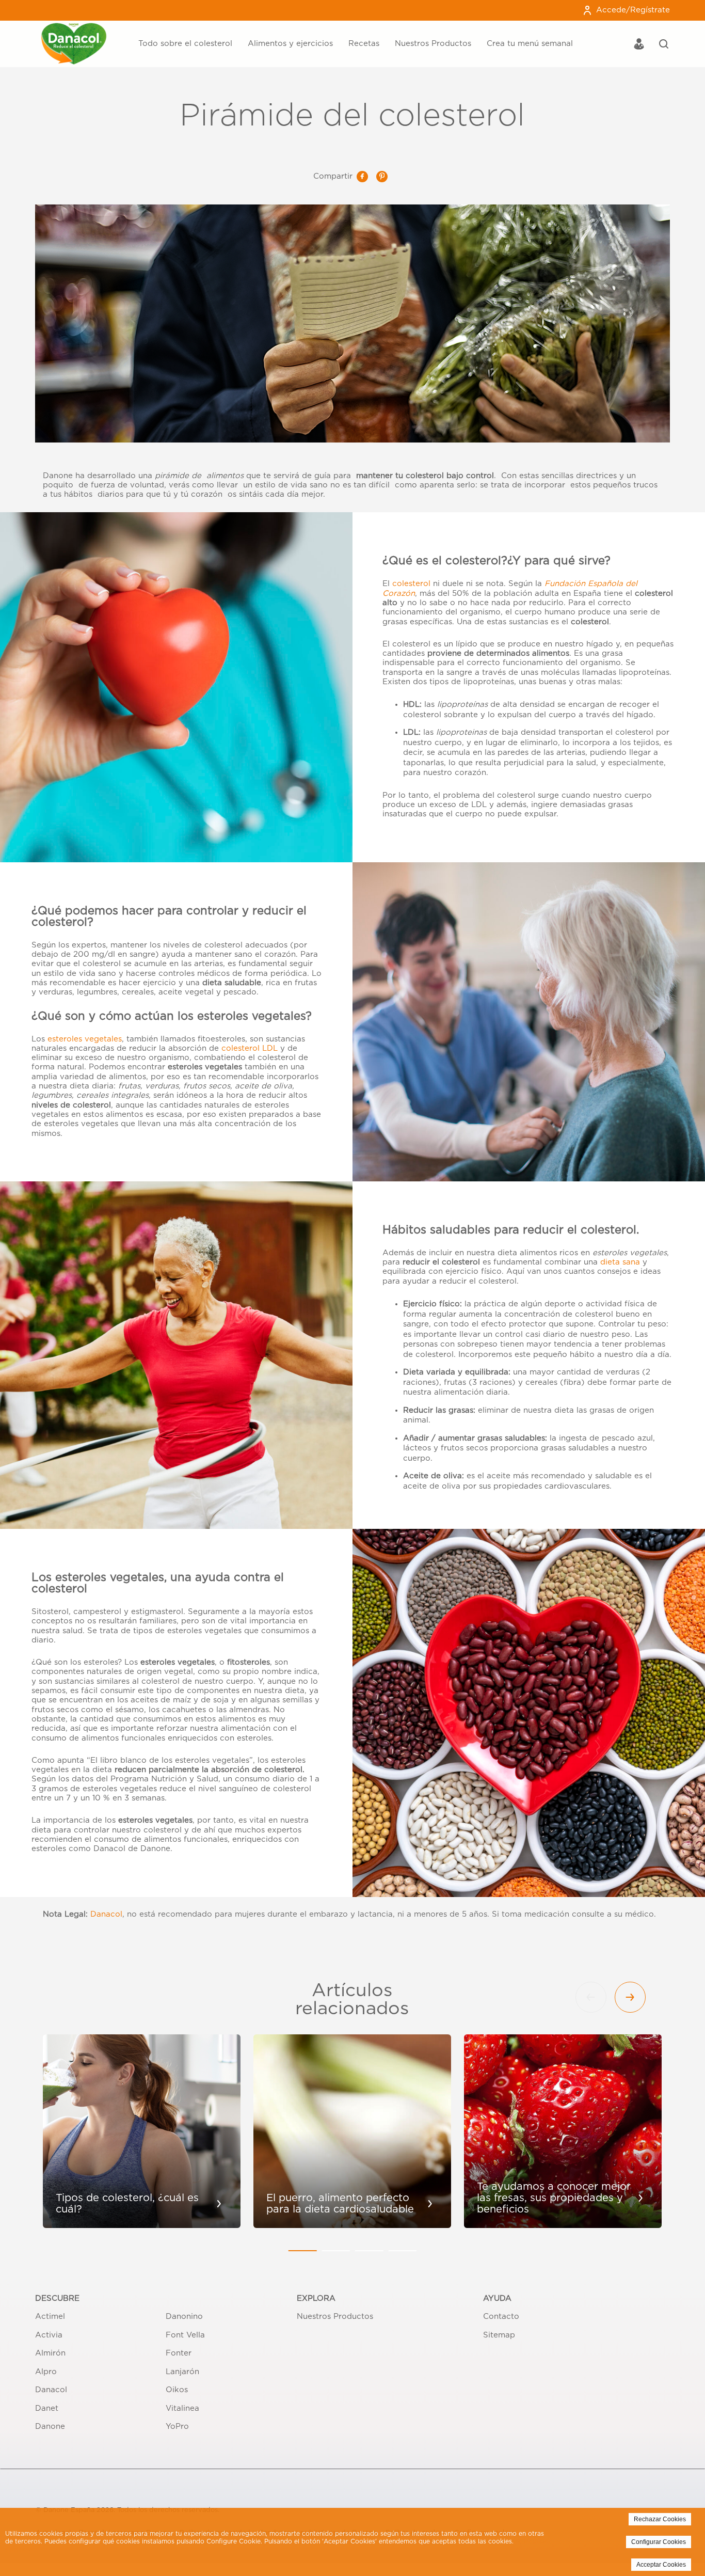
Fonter (179, 2353)
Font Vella (185, 2335)
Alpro (46, 2372)
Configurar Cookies (659, 2542)
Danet (47, 2408)
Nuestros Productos (433, 44)
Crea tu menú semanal (530, 44)
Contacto (501, 2317)
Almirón (50, 2353)
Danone (50, 2427)
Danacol (106, 1914)
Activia (49, 2335)
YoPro (177, 2427)
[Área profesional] (639, 45)
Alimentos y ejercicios (290, 44)
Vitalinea (182, 2408)
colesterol (413, 584)
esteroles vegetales (85, 1039)
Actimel (50, 2317)
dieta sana (620, 1262)
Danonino (184, 2317)
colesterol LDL (250, 1048)
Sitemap (499, 2335)
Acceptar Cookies (661, 2565)
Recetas (364, 44)
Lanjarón (182, 2372)
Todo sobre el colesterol (185, 44)
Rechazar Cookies (660, 2519)
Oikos (177, 2390)
